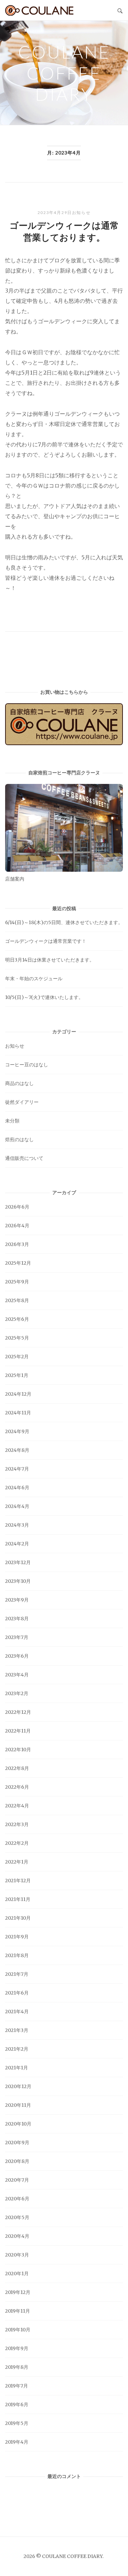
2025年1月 (17, 1375)
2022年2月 (17, 1843)
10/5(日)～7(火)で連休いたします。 (44, 997)
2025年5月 (17, 1338)
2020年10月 (18, 2124)
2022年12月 (18, 1712)
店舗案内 (15, 879)
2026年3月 (17, 1244)
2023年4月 (17, 1675)
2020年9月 (17, 2143)
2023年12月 (18, 1562)
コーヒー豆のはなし (27, 1065)
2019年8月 (17, 2367)
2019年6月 (17, 2405)
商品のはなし (19, 1083)
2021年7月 (17, 1974)
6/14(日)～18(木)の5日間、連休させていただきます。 (64, 922)
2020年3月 (17, 2255)
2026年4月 (17, 1226)
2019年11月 (18, 2311)
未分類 (12, 1121)
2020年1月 (17, 2274)
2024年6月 (17, 1488)
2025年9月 (17, 1282)
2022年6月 (17, 1787)
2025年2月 (17, 1357)
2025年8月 (17, 1300)
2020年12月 (18, 2086)
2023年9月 (17, 1600)
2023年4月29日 (55, 212)
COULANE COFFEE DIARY (64, 73)
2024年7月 (17, 1469)
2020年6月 (17, 2199)
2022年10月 (18, 1750)
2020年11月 (18, 2105)
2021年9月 (17, 1937)
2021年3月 (17, 2030)
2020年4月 (17, 2236)
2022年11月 (18, 1731)
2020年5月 (17, 2217)
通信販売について (24, 1158)
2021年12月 (18, 1881)
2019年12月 (18, 2292)
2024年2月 (17, 1544)
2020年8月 (17, 2161)
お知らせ (81, 212)
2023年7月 (17, 1637)
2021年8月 (17, 1955)
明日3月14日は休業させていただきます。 (50, 960)
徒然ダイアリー (22, 1102)
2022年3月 (17, 1824)
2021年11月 (18, 1899)
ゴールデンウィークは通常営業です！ (46, 941)
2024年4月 (17, 1506)
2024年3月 (17, 1525)
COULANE (39, 10)
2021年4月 (17, 2012)
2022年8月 (17, 1768)
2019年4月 (17, 2442)
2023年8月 (17, 1619)
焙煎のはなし (19, 1139)
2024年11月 (18, 1413)
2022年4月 (17, 1806)
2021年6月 (17, 1993)
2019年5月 (17, 2423)
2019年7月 (17, 2386)
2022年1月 (17, 1862)
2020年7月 (17, 2180)
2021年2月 (17, 2049)
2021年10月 (18, 1918)
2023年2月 (17, 1693)
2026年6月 (17, 1207)
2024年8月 (17, 1450)
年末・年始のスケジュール (34, 979)
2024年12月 (18, 1394)
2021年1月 (17, 2068)
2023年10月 (18, 1581)
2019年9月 (17, 2348)
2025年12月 (18, 1263)
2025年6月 (17, 1319)
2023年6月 (17, 1656)
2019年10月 (18, 2330)
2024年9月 (17, 1431)
